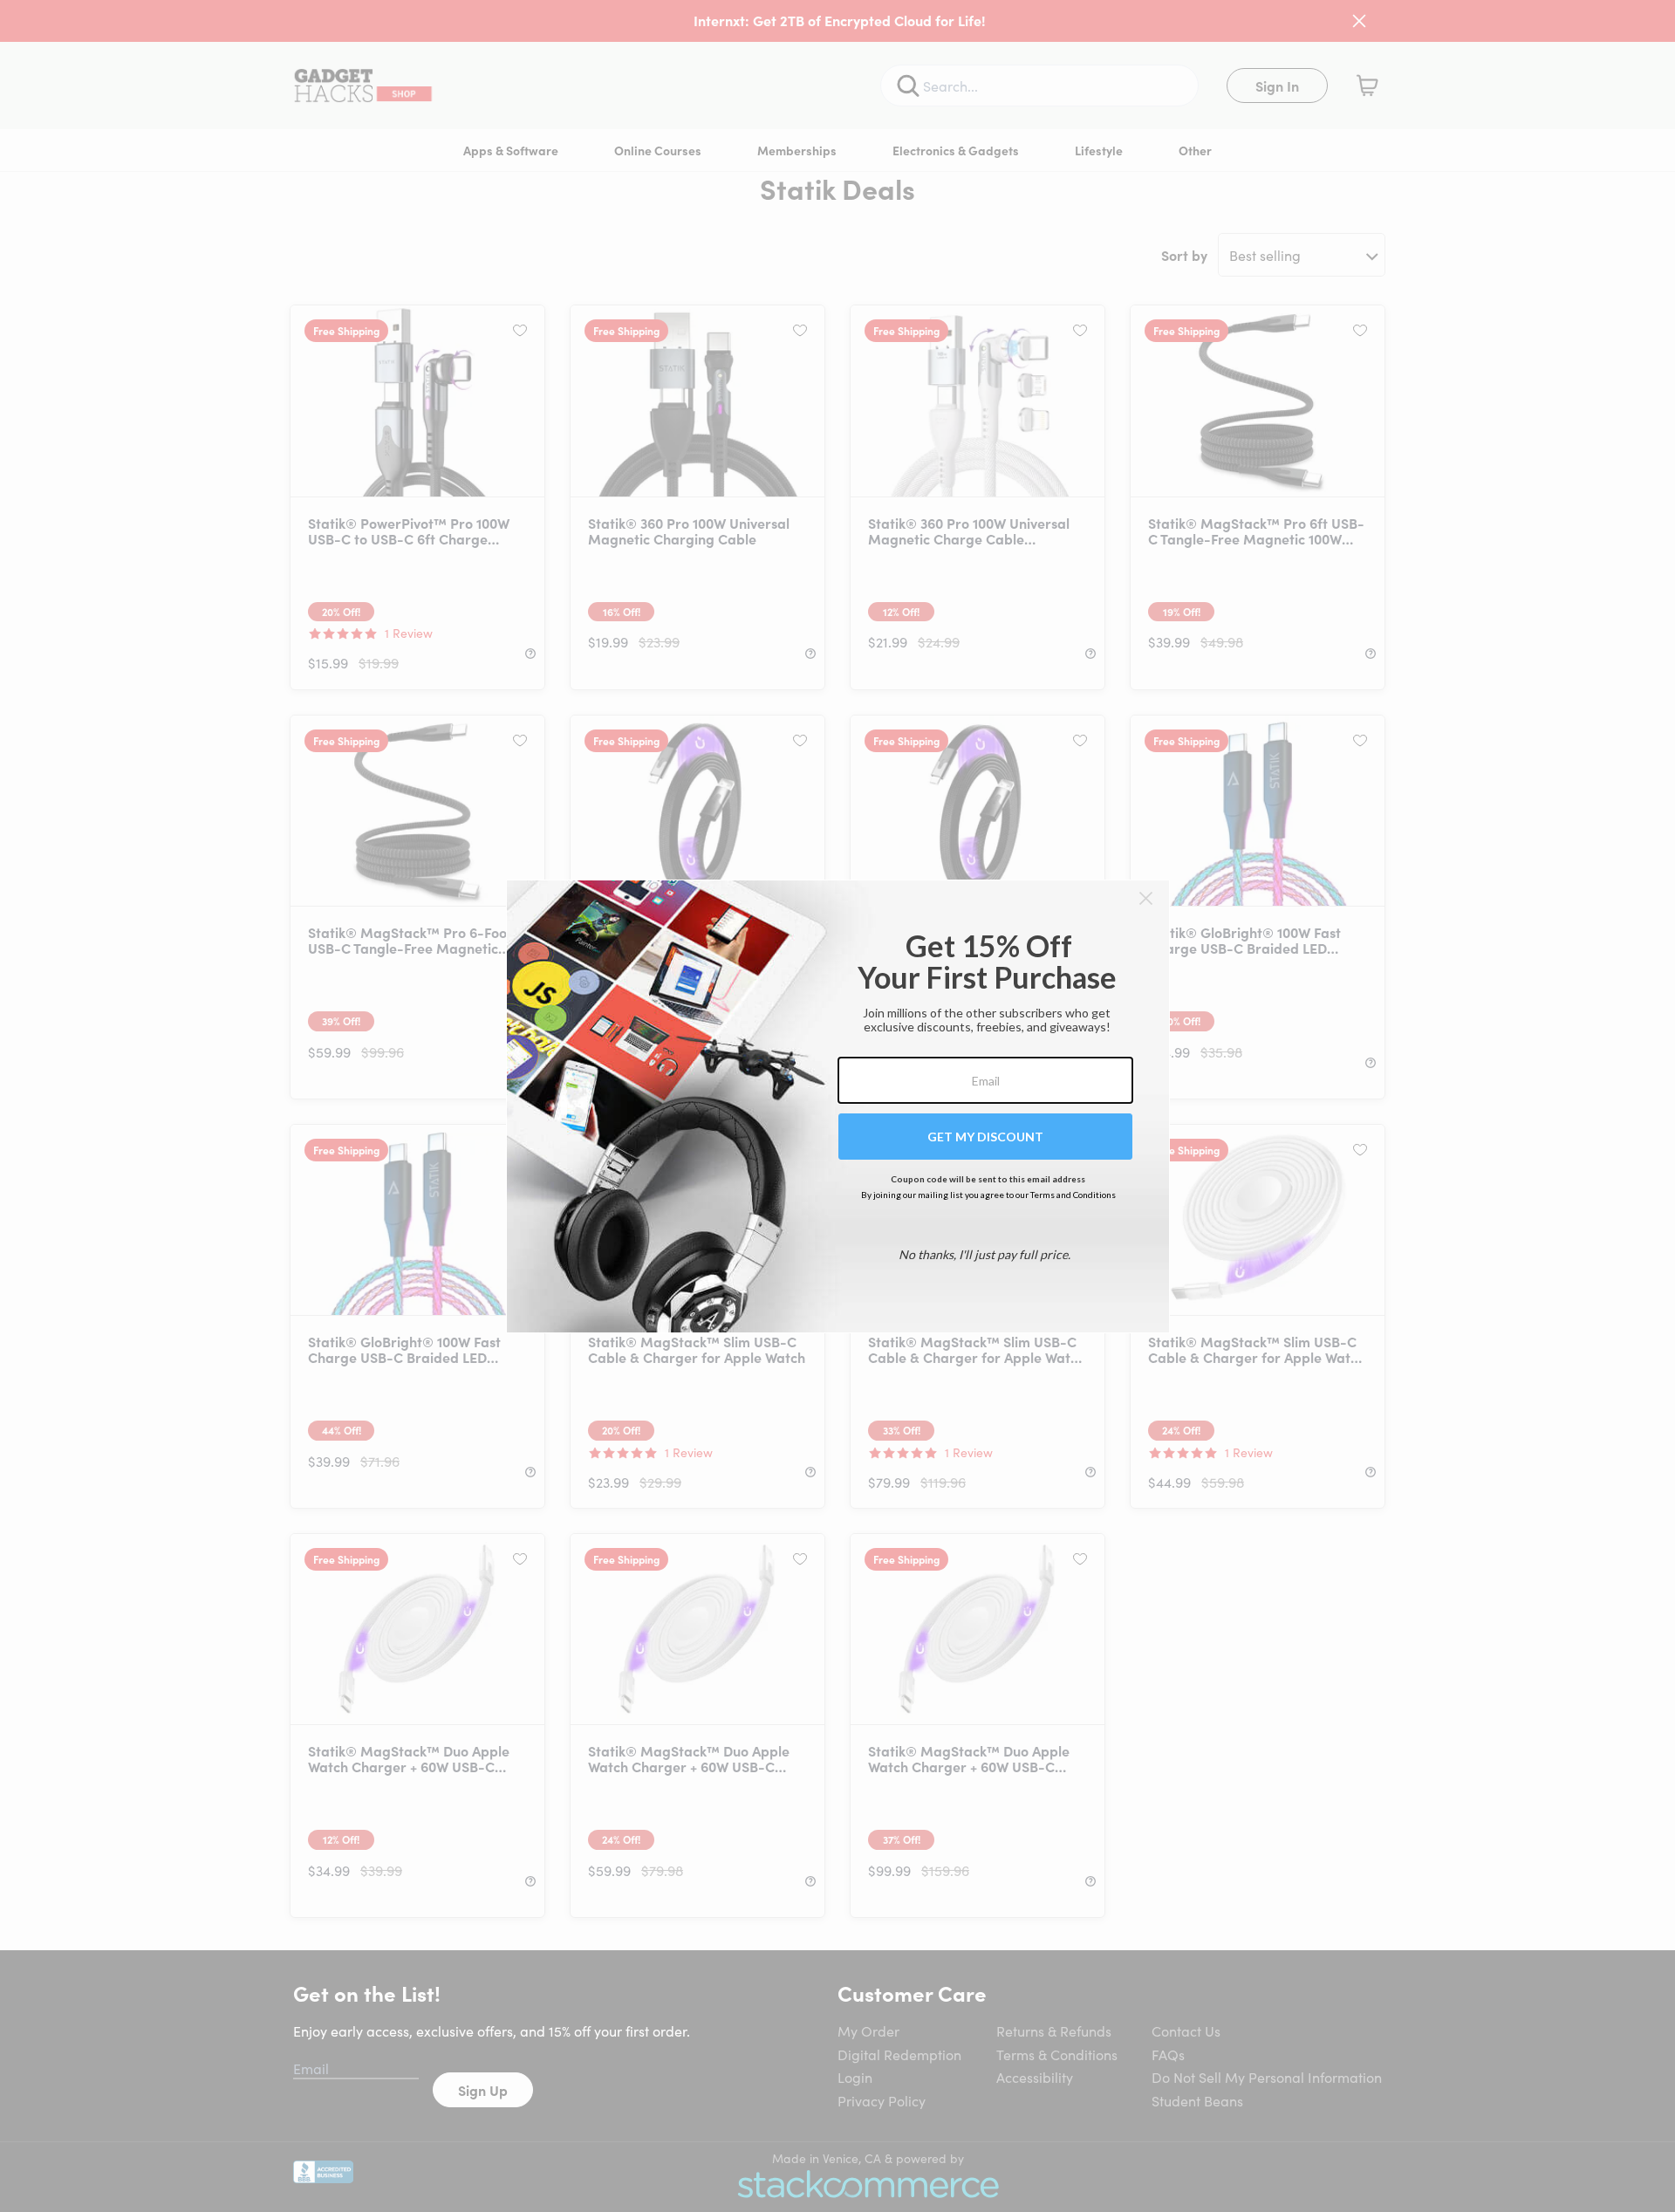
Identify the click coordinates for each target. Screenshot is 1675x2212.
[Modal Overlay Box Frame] (838, 1106)
